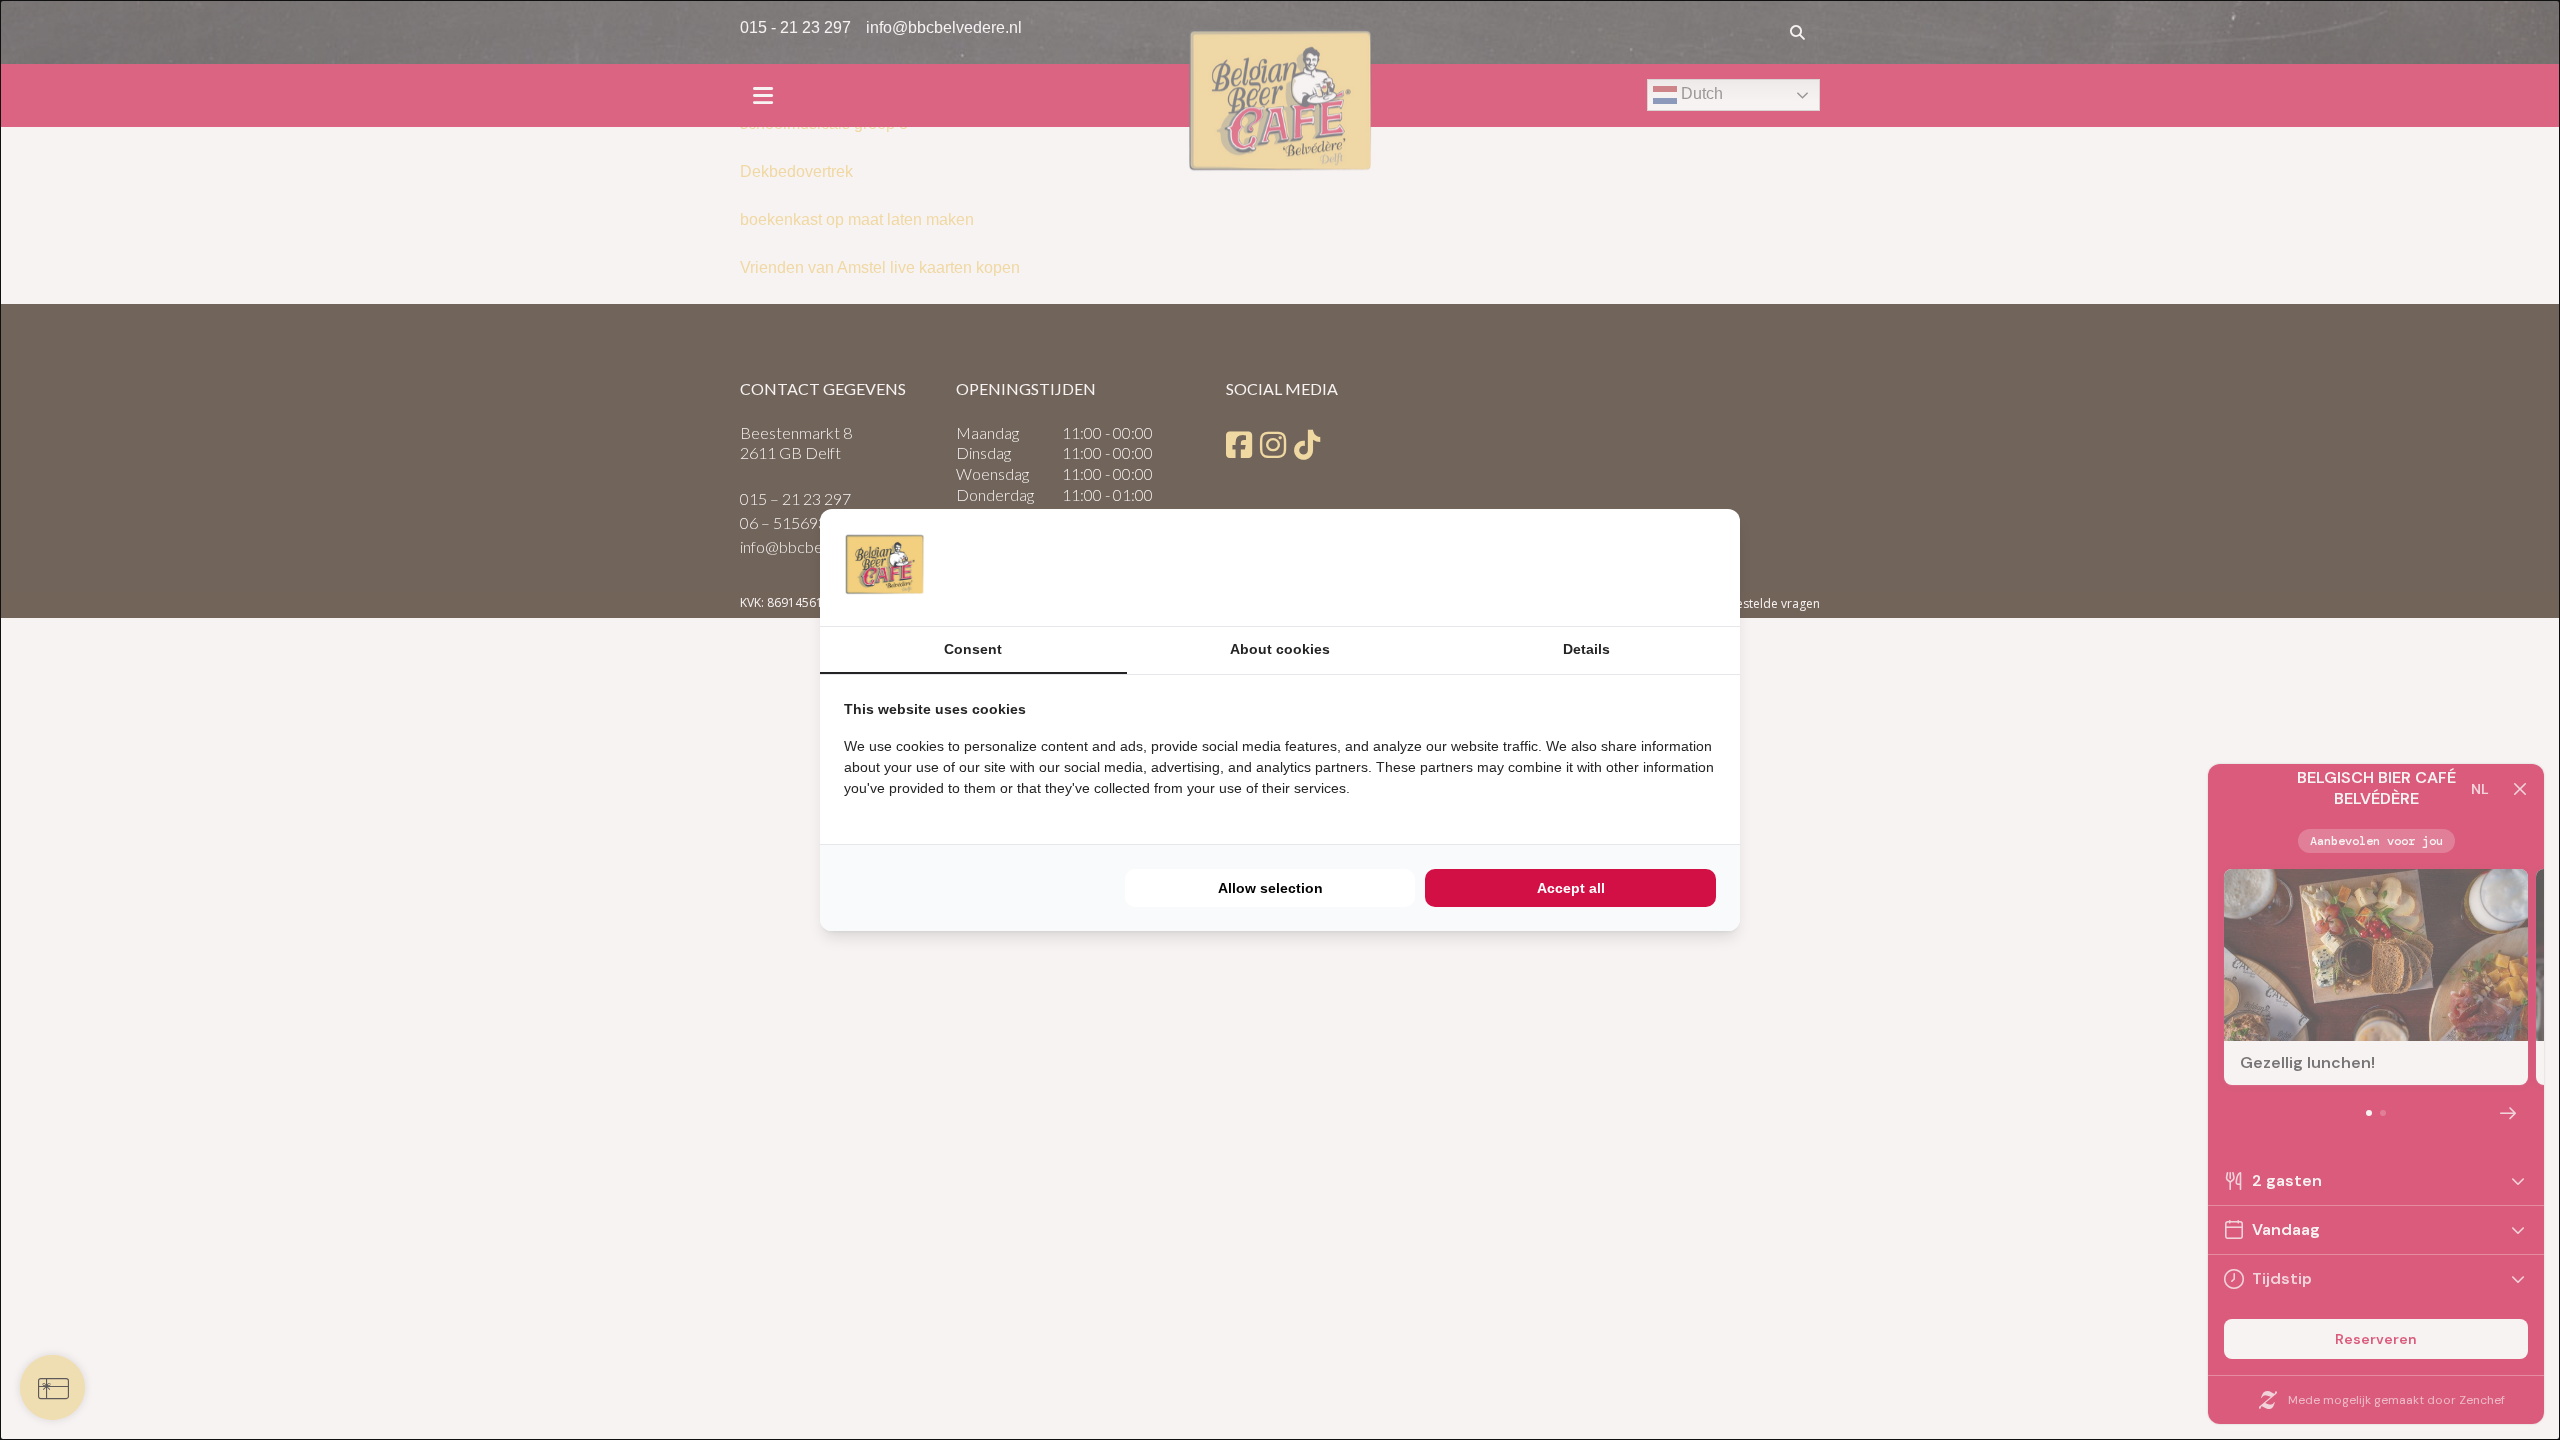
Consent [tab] (973, 649)
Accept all (1571, 888)
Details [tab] (1586, 649)
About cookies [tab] (1280, 649)
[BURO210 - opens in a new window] (1641, 567)
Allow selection (1270, 888)
